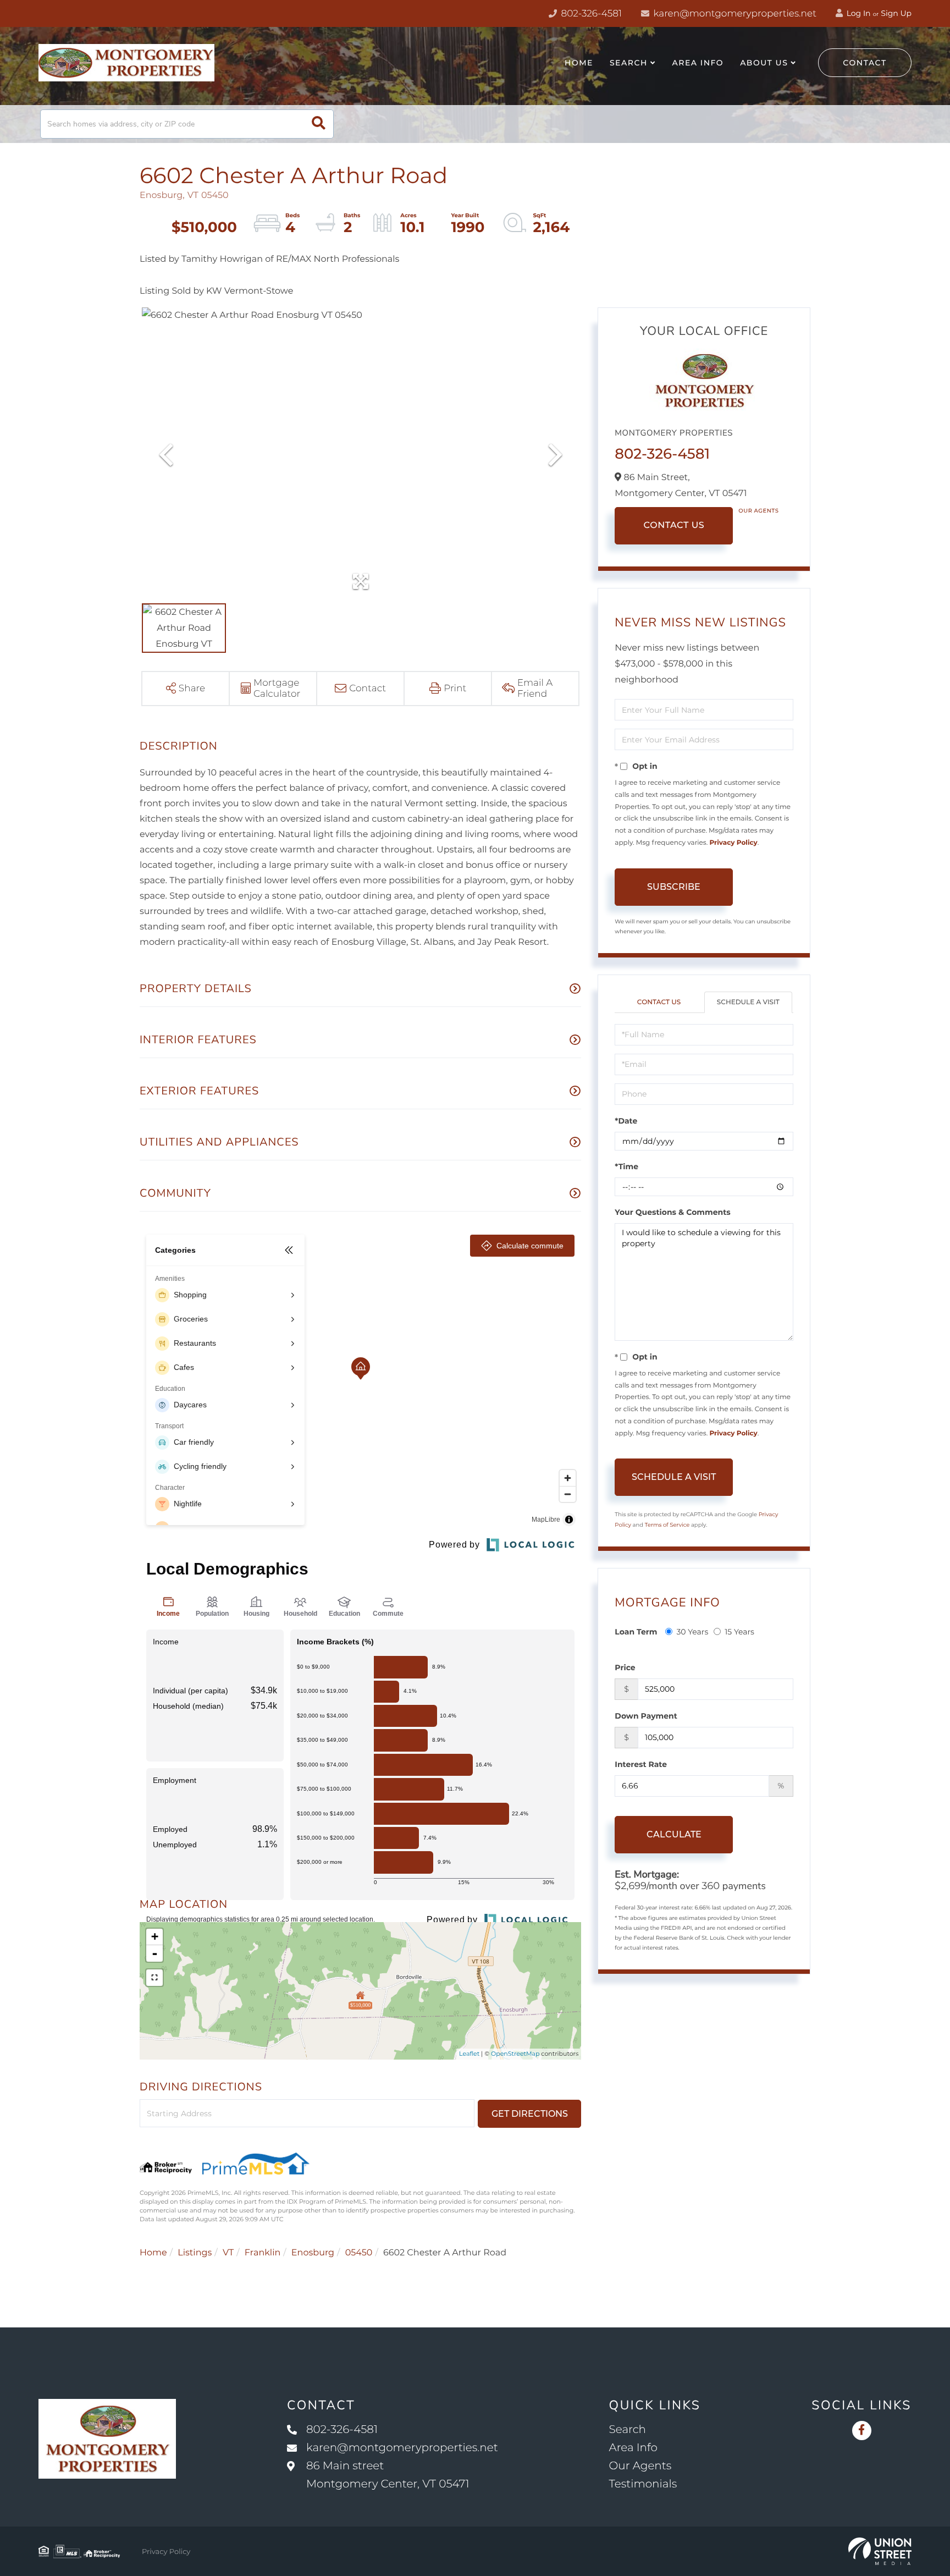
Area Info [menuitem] (698, 63)
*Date (626, 1121)
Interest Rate (641, 1764)
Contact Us (674, 525)
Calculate (674, 1834)
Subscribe (674, 887)
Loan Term (636, 1632)
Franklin (263, 2253)
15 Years (739, 1632)
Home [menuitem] (579, 63)
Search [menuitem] (629, 63)
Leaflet (469, 2054)
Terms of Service (667, 1525)
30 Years (692, 1632)
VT (228, 2253)
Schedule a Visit (748, 1002)
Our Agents (758, 511)
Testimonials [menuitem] (643, 2484)
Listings (195, 2253)
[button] (319, 124)
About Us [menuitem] (764, 63)
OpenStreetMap (515, 2054)
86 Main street (388, 2475)
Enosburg (313, 2253)
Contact (865, 63)
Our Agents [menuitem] (640, 2466)
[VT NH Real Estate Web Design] (880, 2551)
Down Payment (646, 1716)
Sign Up (896, 13)
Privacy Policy (733, 843)
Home (153, 2253)
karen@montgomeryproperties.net (734, 14)
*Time (626, 1166)
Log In (858, 13)
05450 (359, 2253)
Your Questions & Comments (672, 1212)
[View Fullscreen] (154, 1978)
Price (625, 1667)
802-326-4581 (590, 14)
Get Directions (530, 2114)
